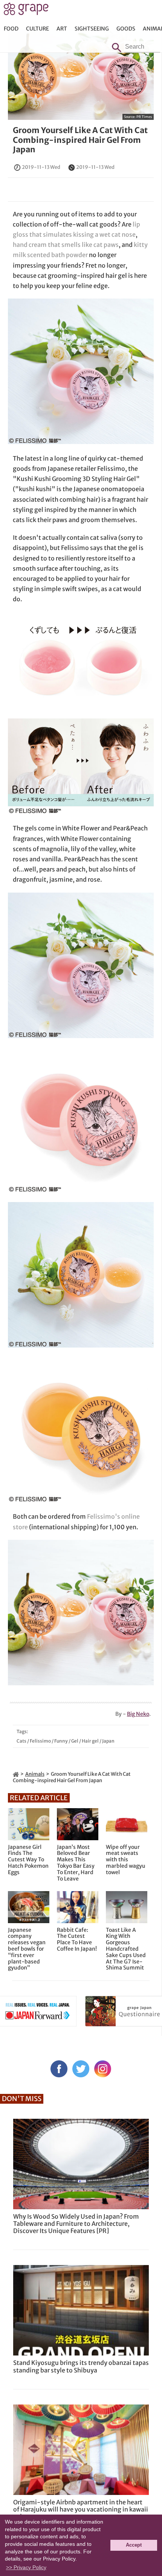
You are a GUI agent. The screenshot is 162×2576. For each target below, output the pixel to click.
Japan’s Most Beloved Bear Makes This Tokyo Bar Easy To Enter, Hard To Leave (76, 1863)
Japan (108, 1741)
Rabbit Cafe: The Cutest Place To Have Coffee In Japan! (77, 1940)
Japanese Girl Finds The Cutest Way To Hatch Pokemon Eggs (28, 1860)
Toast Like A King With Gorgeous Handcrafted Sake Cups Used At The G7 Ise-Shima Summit (126, 1949)
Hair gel (90, 1741)
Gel (75, 1741)
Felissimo (40, 1741)
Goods (126, 29)
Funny (61, 1741)
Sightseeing (92, 29)
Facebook (59, 2069)
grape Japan (26, 11)
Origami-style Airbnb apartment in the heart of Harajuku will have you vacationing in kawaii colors (81, 2509)
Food (11, 29)
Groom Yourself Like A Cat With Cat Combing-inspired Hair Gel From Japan (80, 140)
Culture (37, 29)
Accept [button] (134, 2545)
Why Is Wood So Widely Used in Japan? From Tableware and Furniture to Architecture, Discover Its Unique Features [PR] (76, 2224)
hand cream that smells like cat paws (66, 245)
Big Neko (138, 1714)
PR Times (144, 117)
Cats (21, 1741)
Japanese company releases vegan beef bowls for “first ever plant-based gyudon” (27, 1949)
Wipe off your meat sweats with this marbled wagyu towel (126, 1860)
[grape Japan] (16, 1774)
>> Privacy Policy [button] (26, 2567)
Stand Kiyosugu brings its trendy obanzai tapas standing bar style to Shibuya (81, 2366)
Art (62, 29)
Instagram (103, 2069)
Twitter (81, 2069)
